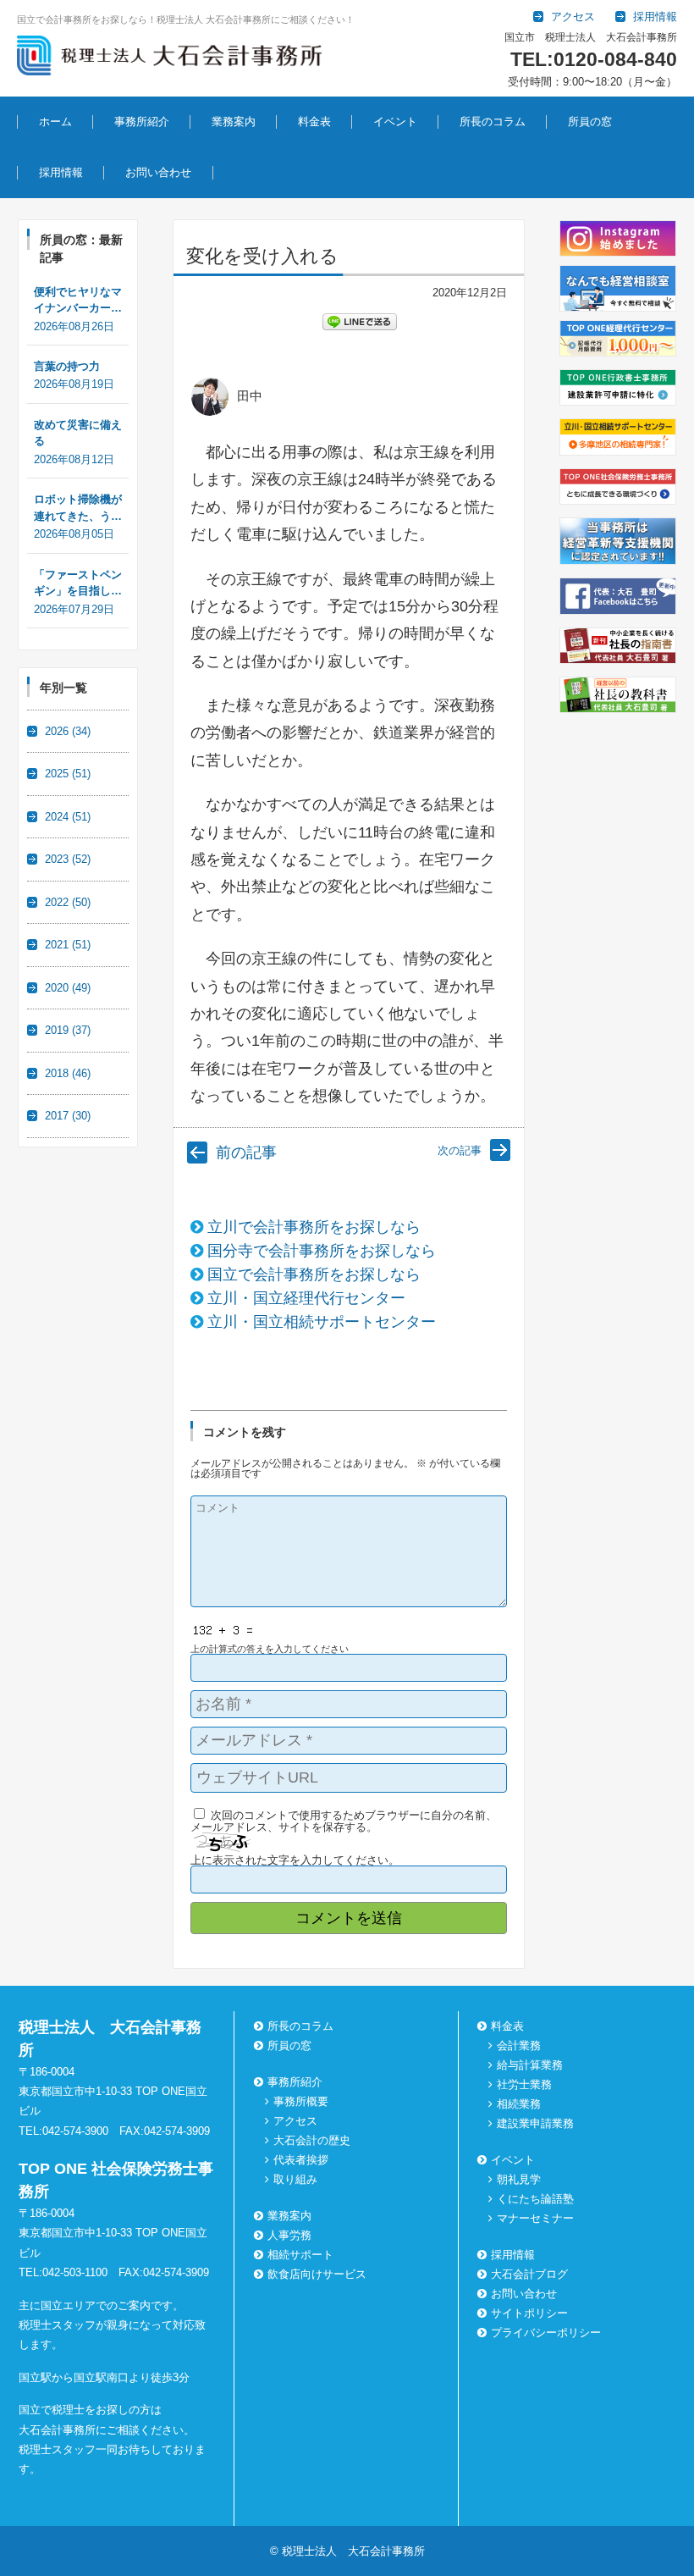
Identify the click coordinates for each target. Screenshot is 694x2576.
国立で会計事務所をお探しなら (314, 1274)
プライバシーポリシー (546, 2333)
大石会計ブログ (529, 2274)
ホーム (55, 122)
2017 (68, 1116)
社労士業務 (524, 2084)
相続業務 (519, 2104)
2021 (68, 945)
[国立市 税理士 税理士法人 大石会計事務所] (169, 58)
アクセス (295, 2121)
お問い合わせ (158, 172)
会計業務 (519, 2045)
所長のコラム (493, 122)
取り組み (295, 2179)
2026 (68, 731)
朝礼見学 (382, 168)
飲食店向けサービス (317, 2274)
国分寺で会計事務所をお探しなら (322, 1251)
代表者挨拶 (301, 2160)
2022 (68, 902)
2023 (68, 859)
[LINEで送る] (360, 321)
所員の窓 (590, 122)
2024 (68, 817)
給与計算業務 (530, 2065)
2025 (68, 774)
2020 (68, 988)
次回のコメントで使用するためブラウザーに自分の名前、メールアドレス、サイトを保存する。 (344, 1821)
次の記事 (460, 1150)
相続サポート (300, 2255)
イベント (395, 122)
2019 (68, 1030)
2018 (68, 1073)
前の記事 (246, 1153)
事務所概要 (301, 2101)
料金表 (314, 122)
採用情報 (61, 172)
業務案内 (234, 122)
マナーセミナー (535, 2218)
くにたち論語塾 (535, 2199)
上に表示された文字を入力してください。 (295, 1860)
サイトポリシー (529, 2313)
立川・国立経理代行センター (306, 1298)
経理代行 (220, 168)
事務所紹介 (142, 122)
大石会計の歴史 (312, 2140)
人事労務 (289, 2235)
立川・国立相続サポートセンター (322, 1322)
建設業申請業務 (535, 2123)
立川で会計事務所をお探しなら (314, 1227)
